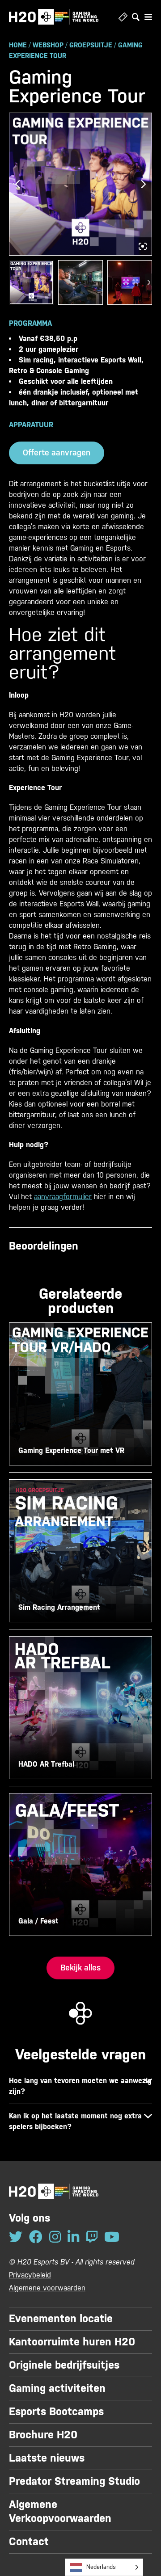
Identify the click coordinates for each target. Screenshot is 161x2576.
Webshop (48, 45)
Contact (29, 2542)
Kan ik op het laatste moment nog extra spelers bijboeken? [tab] (75, 2121)
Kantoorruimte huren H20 (72, 2342)
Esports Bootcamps (56, 2412)
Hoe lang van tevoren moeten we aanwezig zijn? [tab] (80, 2086)
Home (18, 45)
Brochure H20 (43, 2435)
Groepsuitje (91, 45)
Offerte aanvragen (57, 452)
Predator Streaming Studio (74, 2481)
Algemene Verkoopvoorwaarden (60, 2511)
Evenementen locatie (61, 2319)
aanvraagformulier (63, 1197)
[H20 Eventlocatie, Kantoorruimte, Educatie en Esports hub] (54, 17)
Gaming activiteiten (57, 2388)
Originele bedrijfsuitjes (64, 2365)
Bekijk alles (80, 1968)
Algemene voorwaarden (47, 2288)
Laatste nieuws (47, 2458)
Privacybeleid (30, 2275)
